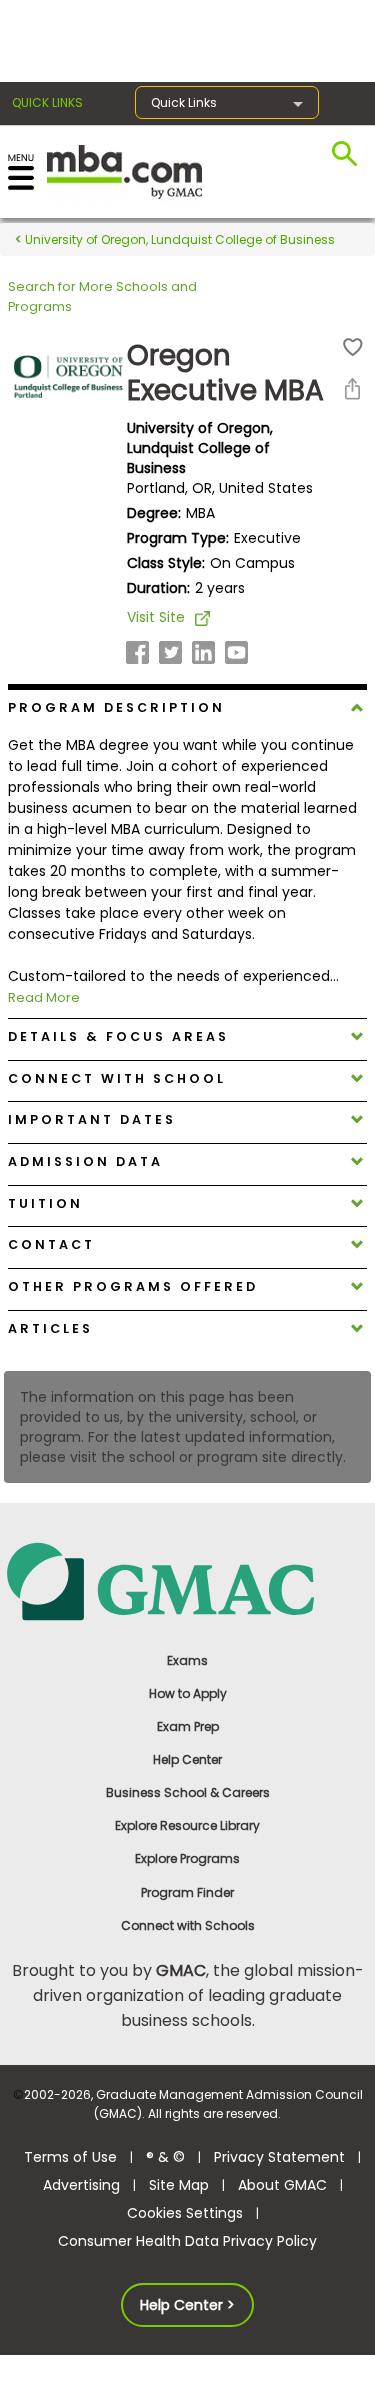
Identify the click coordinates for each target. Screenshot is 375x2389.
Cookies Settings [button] (185, 2213)
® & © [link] (165, 2157)
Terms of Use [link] (70, 2157)
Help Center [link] (187, 1759)
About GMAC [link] (282, 2185)
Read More (44, 997)
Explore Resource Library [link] (187, 1825)
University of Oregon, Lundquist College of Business (178, 239)
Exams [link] (187, 1660)
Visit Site (156, 617)
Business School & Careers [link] (188, 1792)
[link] (187, 1580)
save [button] (353, 347)
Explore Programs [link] (187, 1858)
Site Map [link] (179, 2185)
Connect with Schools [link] (188, 1925)
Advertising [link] (81, 2185)
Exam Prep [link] (188, 1726)
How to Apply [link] (188, 1693)
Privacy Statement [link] (279, 2157)
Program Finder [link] (187, 1892)
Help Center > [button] (187, 2305)
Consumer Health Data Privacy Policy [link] (187, 2241)
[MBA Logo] (124, 170)
